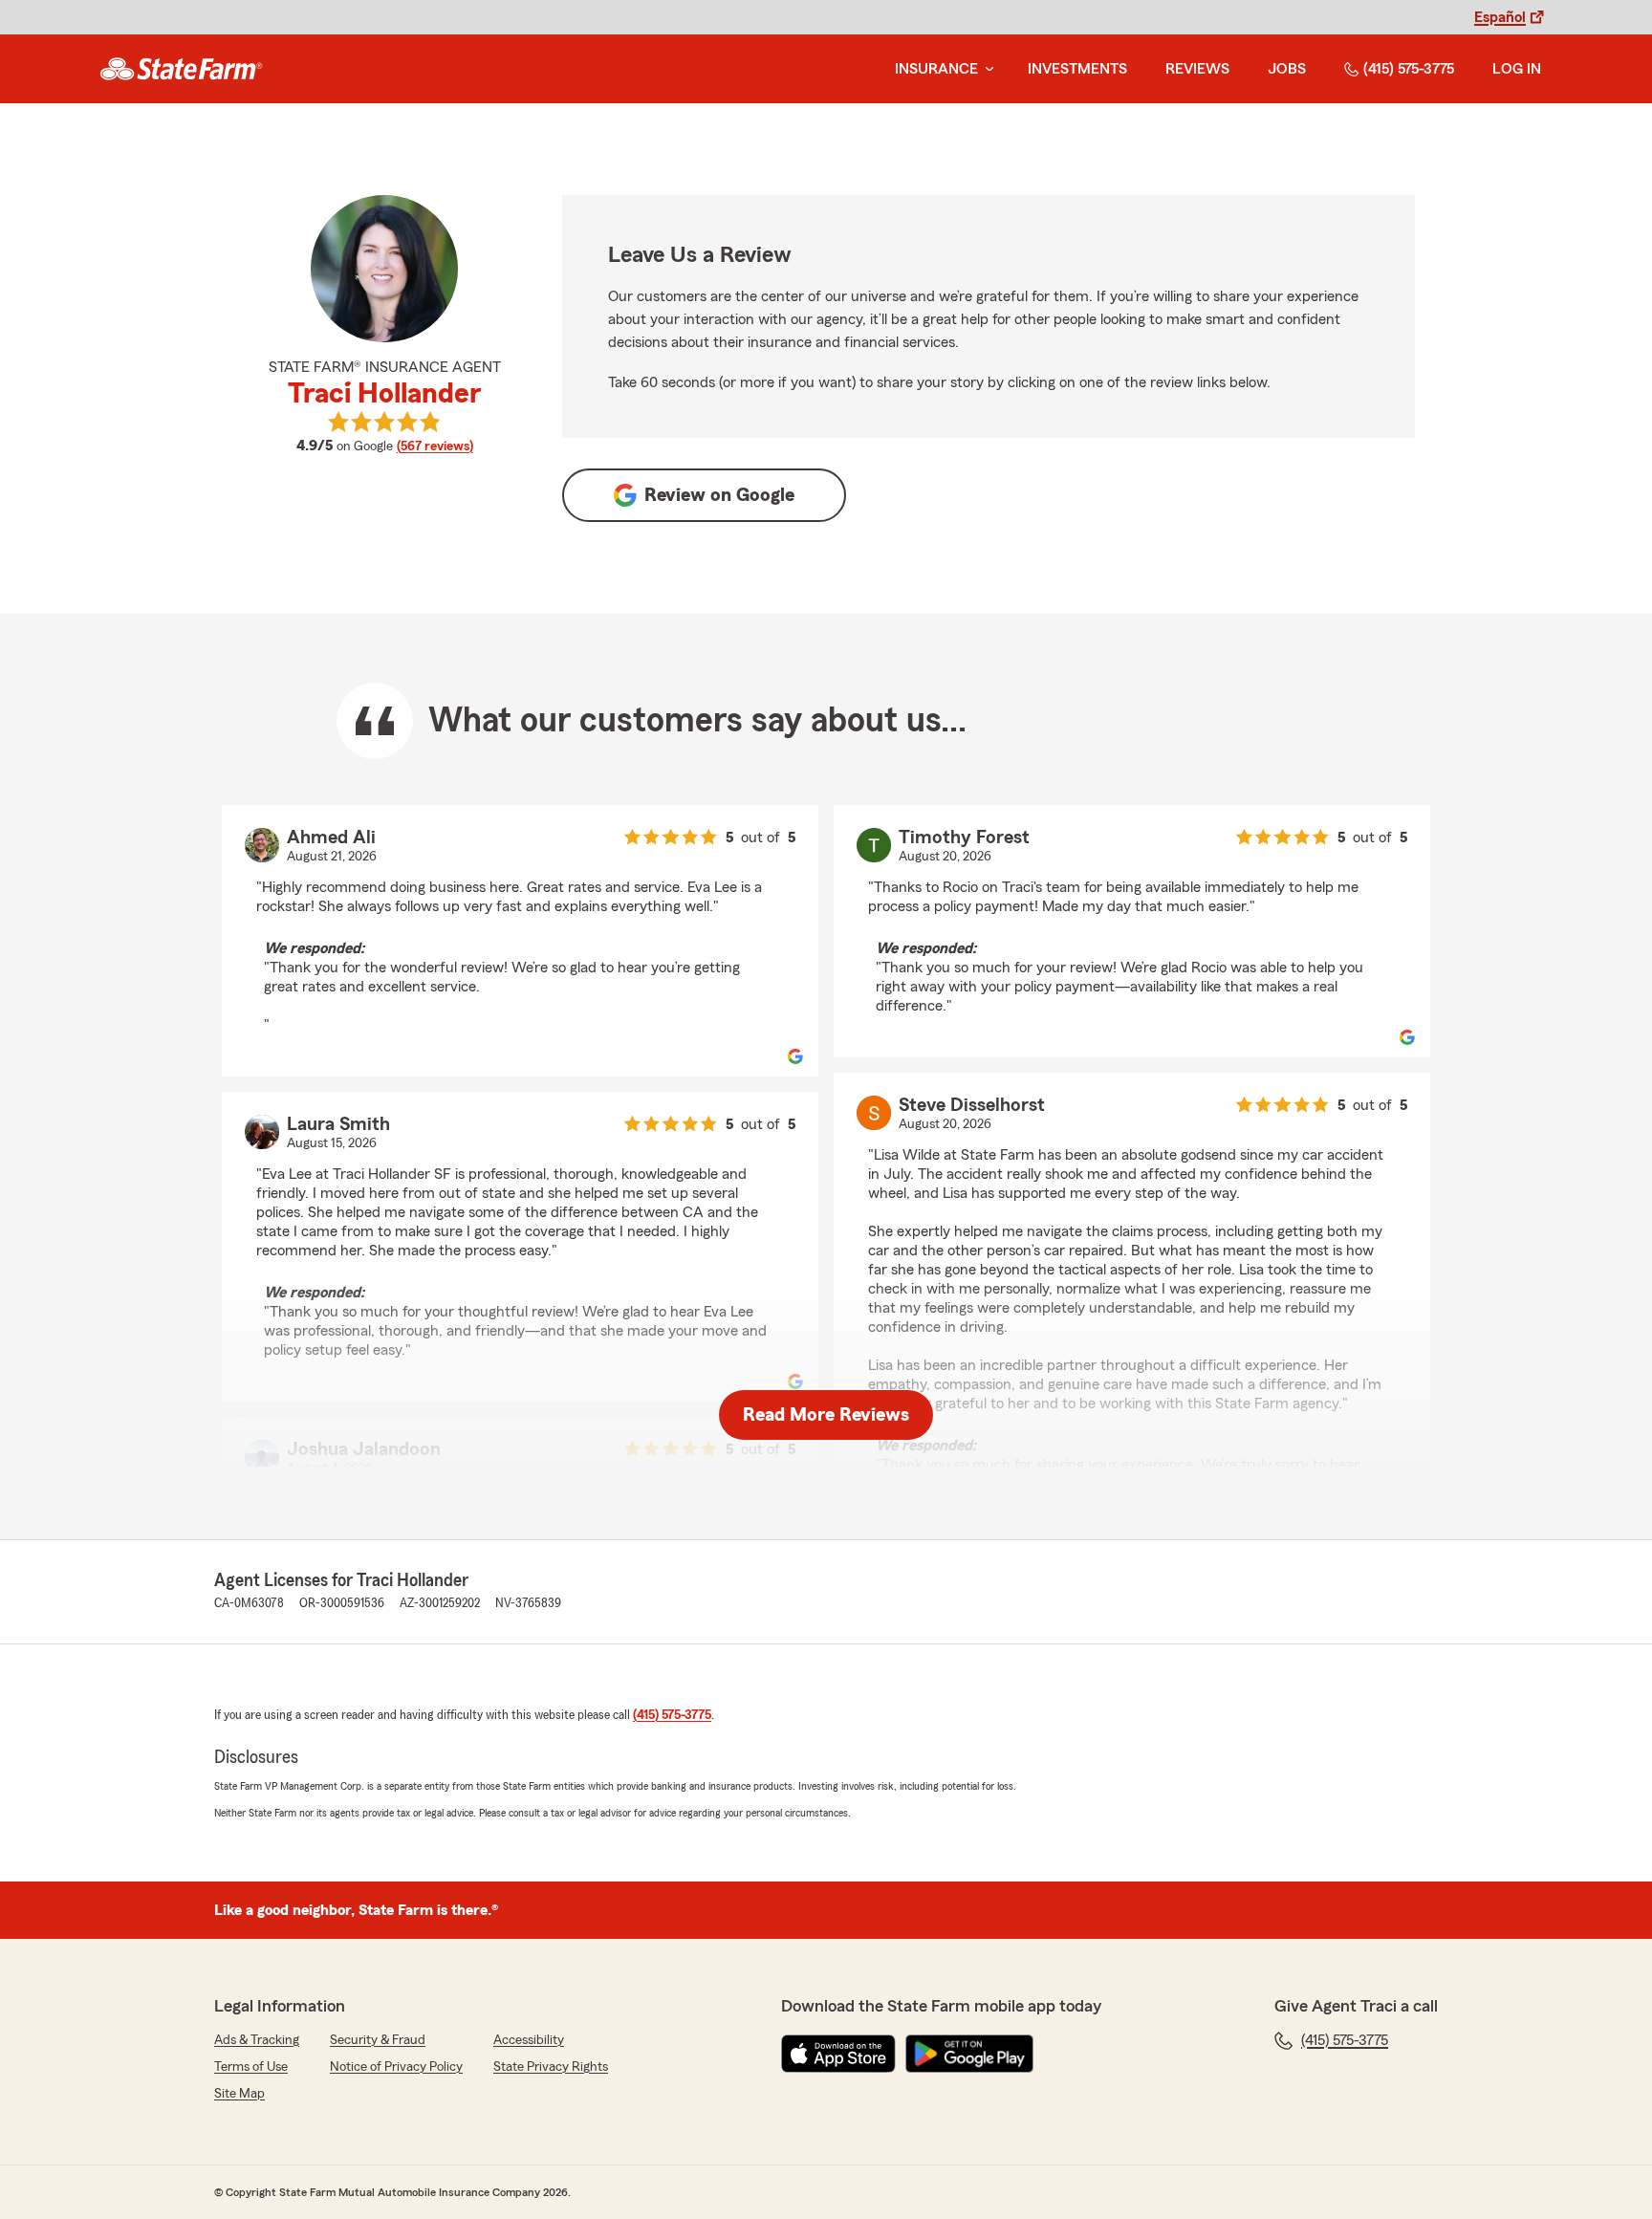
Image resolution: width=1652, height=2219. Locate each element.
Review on (719, 495)
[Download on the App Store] (838, 2054)
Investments (1077, 69)
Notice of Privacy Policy (396, 2067)
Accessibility (529, 2040)
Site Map (239, 2094)
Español (1500, 17)
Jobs (1287, 69)
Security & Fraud (378, 2040)
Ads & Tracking (257, 2040)
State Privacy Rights (551, 2067)
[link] (181, 69)
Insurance (936, 69)
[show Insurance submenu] (986, 69)
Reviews (1197, 69)
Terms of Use (251, 2067)
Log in (1517, 69)
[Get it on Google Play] (969, 2054)
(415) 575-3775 (1409, 69)
